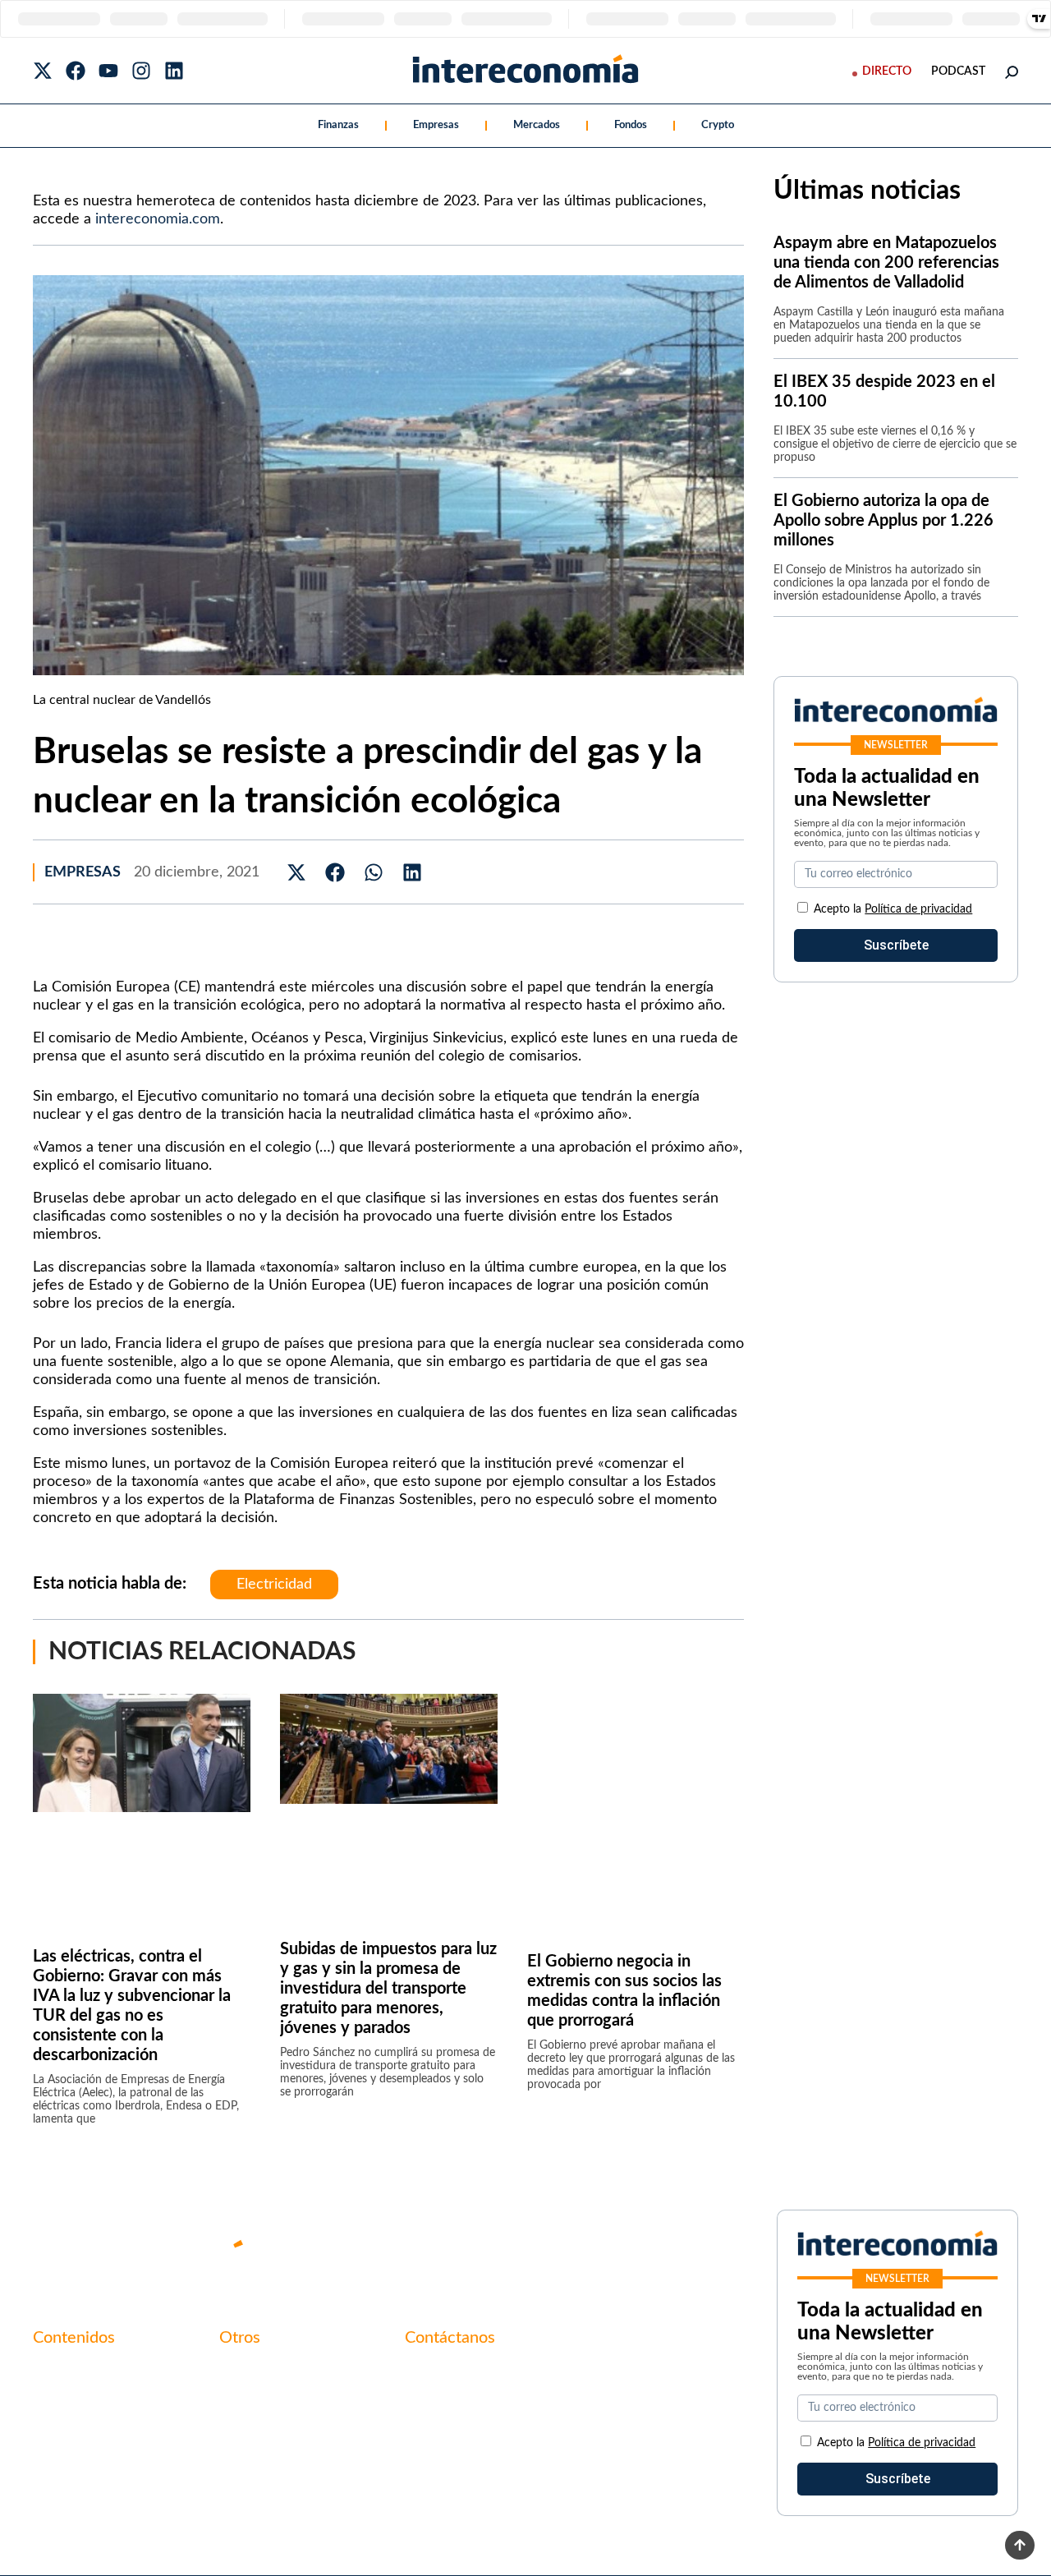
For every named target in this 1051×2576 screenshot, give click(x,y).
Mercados (537, 125)
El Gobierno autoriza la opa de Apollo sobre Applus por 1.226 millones (883, 521)
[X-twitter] (43, 71)
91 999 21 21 (443, 2407)
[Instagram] (141, 71)
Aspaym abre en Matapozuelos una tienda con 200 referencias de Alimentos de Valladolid (886, 263)
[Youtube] (108, 71)
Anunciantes (69, 2400)
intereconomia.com (158, 219)
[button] (297, 872)
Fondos (631, 125)
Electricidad (274, 1585)
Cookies (242, 2456)
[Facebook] (76, 71)
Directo (887, 71)
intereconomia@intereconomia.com (507, 2381)
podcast (958, 71)
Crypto (718, 125)
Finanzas (338, 125)
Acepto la (893, 909)
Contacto (246, 2372)
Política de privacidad (918, 909)
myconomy (64, 2372)
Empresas (436, 125)
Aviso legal (250, 2400)
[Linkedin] (174, 71)
